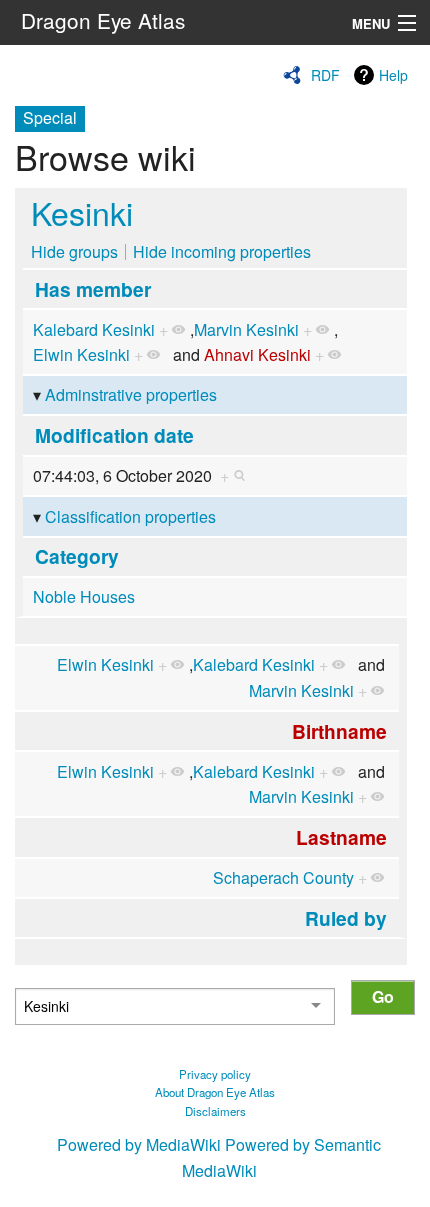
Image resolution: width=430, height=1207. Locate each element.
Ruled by (346, 918)
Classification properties (130, 516)
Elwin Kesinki (81, 354)
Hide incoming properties (222, 251)
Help (393, 75)
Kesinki (82, 212)
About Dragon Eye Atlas (215, 1092)
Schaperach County (283, 877)
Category (77, 556)
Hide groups (74, 251)
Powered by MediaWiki (139, 1144)
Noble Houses (84, 596)
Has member (93, 289)
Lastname (341, 837)
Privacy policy (215, 1074)
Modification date (114, 435)
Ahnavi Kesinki (257, 354)
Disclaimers (215, 1111)
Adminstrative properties (131, 394)
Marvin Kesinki (246, 329)
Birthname (339, 731)
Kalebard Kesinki (94, 329)
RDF (325, 75)
